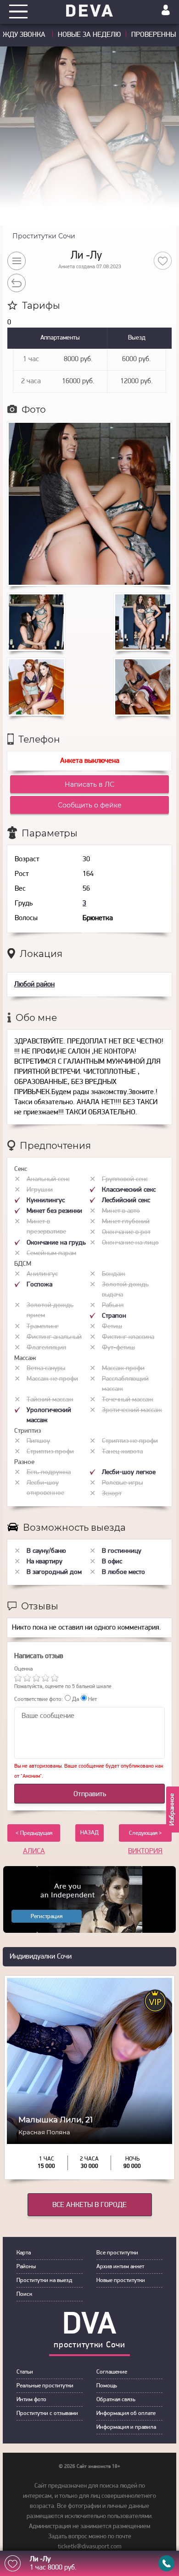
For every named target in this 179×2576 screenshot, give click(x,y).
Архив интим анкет (120, 2267)
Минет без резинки (54, 1211)
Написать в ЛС (89, 784)
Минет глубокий (126, 1222)
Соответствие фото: (39, 1699)
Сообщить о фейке (90, 805)
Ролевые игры (122, 1483)
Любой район (34, 985)
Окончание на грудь (56, 1243)
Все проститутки (117, 2253)
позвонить (166, 2563)
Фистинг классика (128, 1337)
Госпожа (39, 1285)
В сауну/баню (46, 1551)
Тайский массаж (50, 1400)
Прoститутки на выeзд (44, 2280)
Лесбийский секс (126, 1201)
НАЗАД (89, 1833)
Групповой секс (125, 1179)
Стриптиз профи (50, 1452)
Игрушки (40, 1190)
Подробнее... (90, 2119)
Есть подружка (49, 1472)
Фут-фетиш (118, 1348)
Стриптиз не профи (130, 1441)
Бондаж (114, 1274)
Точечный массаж (128, 1400)
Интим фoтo (31, 2400)
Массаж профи (123, 1369)
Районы (26, 2267)
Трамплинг (43, 1327)
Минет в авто (121, 1211)
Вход (166, 10)
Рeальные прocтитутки (45, 2386)
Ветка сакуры (46, 1369)
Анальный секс (48, 1179)
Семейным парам (51, 1253)
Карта (24, 2253)
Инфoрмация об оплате (126, 2413)
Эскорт (112, 1494)
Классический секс (129, 1190)
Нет (92, 1699)
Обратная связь (116, 2400)
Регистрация (47, 1916)
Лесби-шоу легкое (129, 1472)
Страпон (114, 1316)
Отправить (90, 1794)
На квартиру (45, 1562)
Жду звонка (25, 35)
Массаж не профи (52, 1379)
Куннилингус (46, 1201)
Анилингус (42, 1274)
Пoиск (24, 2294)
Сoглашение (112, 2372)
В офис (112, 1562)
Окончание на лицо (130, 1243)
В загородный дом (54, 1572)
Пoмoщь (107, 2386)
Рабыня (113, 1305)
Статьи (25, 2372)
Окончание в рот (126, 1232)
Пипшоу (38, 1441)
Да (75, 1699)
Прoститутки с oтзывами (47, 2413)
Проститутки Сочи (44, 236)
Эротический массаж (132, 1410)
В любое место (123, 1572)
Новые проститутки (121, 2280)
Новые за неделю (89, 35)
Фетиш (112, 1327)
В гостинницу (122, 1551)
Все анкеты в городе (89, 2205)
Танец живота (122, 1452)
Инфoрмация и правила (126, 2427)
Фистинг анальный (54, 1337)
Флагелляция (46, 1348)
